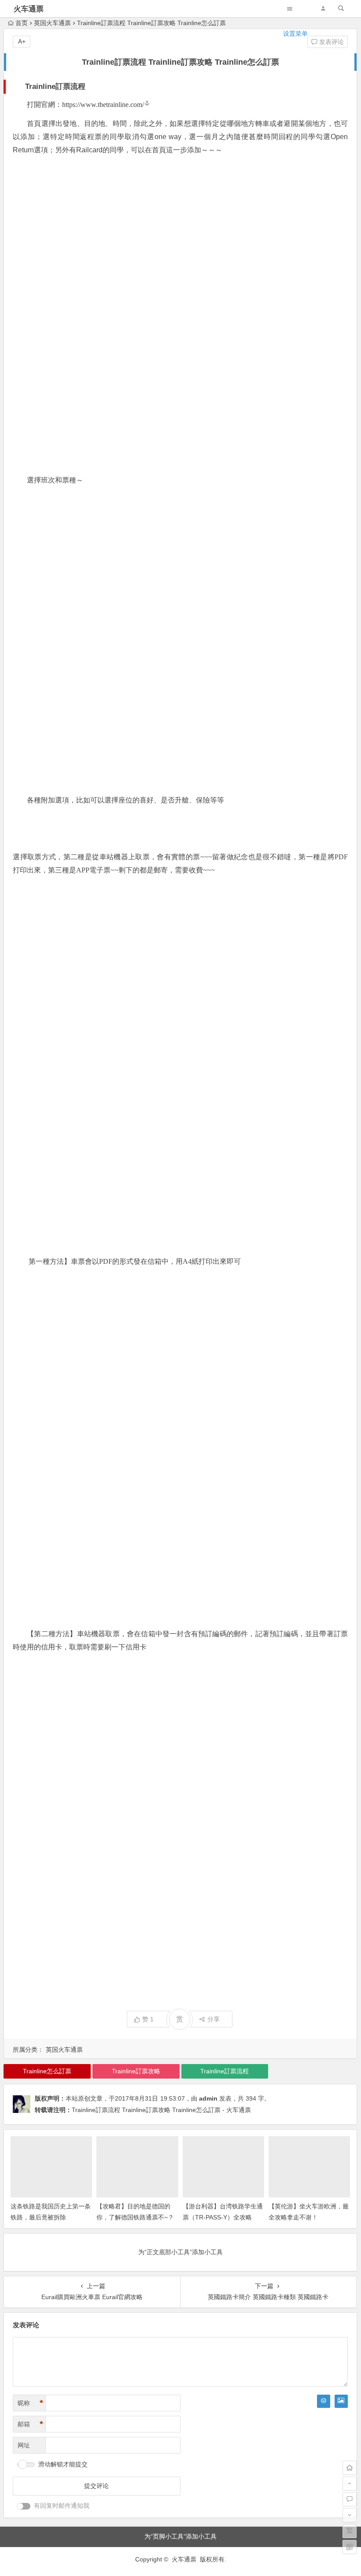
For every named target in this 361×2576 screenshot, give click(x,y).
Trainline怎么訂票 (47, 2071)
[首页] (350, 2468)
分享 (214, 2019)
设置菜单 (295, 33)
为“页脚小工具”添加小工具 (180, 2536)
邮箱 (30, 2424)
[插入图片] (341, 2401)
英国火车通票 (64, 2050)
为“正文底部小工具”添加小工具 (180, 2252)
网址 (24, 2445)
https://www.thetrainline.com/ (103, 105)
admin (208, 2098)
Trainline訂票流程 (225, 2071)
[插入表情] (324, 2401)
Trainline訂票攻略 (136, 2071)
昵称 (30, 2403)
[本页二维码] (350, 2547)
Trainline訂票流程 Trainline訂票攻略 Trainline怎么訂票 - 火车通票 (161, 2110)
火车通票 (29, 9)
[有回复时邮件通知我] (24, 2506)
